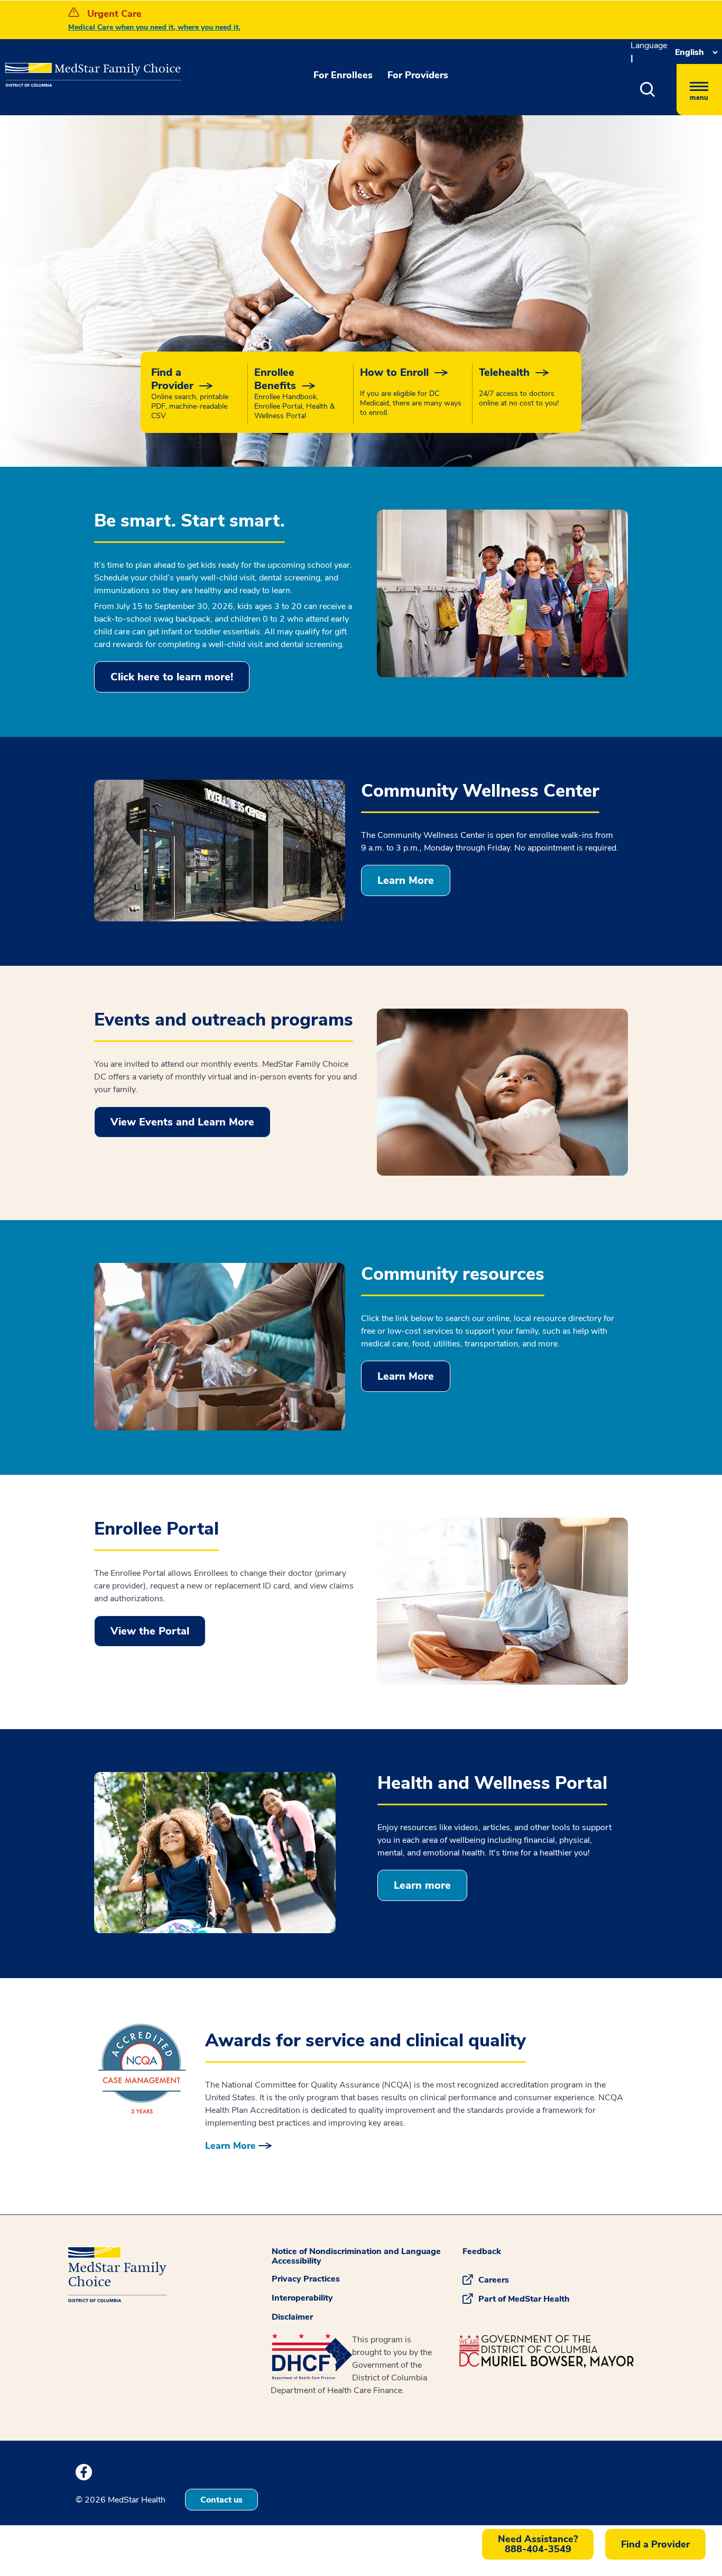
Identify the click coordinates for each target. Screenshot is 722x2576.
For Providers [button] (418, 75)
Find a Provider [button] (655, 2544)
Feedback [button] (482, 2251)
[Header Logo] (59, 67)
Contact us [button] (221, 2500)
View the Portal (150, 1631)
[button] (648, 90)
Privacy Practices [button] (306, 2279)
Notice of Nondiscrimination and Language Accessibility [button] (356, 2256)
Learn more (422, 1885)
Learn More (406, 880)
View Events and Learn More (182, 1122)
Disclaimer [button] (292, 2317)
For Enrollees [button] (343, 75)
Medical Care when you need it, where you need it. (154, 27)
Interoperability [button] (302, 2298)
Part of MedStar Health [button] (524, 2299)
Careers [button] (494, 2280)
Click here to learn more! (172, 677)
